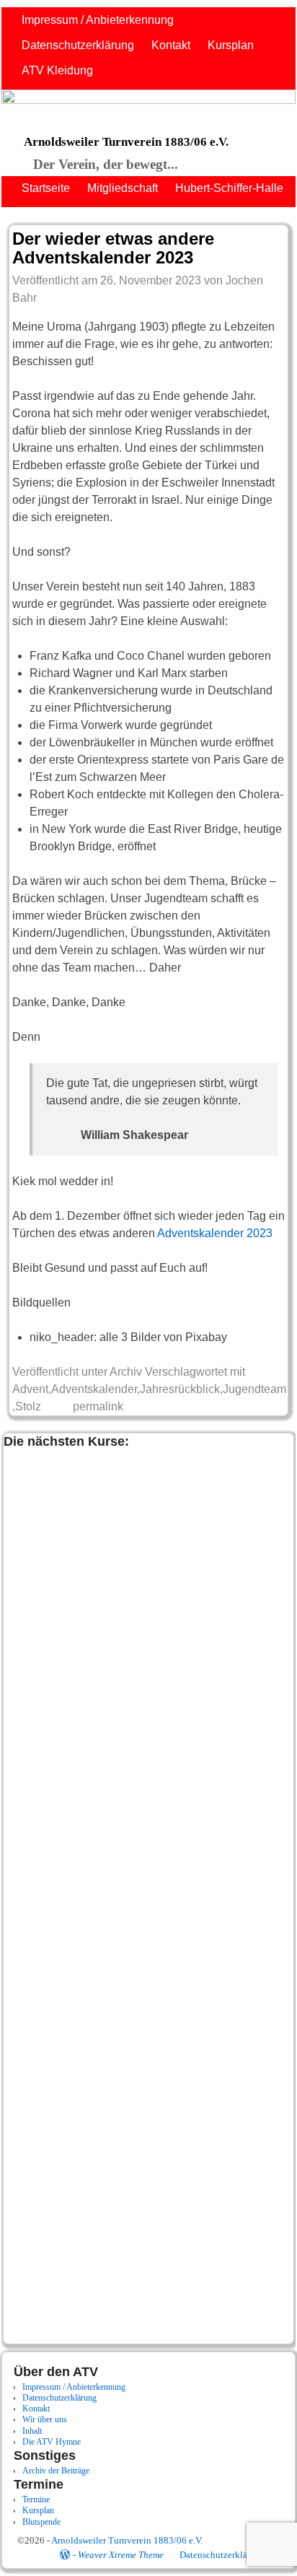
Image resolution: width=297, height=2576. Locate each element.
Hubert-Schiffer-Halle (229, 188)
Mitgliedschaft (123, 188)
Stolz (28, 1406)
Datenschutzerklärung (78, 45)
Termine (36, 2499)
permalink (98, 1406)
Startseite (46, 188)
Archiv (126, 1372)
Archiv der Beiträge (56, 2471)
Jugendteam (254, 1389)
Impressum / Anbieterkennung (98, 20)
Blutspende (41, 2522)
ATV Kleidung (57, 70)
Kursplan (231, 45)
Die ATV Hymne (52, 2442)
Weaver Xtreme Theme (121, 2555)
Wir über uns (45, 2419)
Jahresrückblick (180, 1389)
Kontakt (171, 45)
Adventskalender (94, 1389)
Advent (30, 1389)
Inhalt (32, 2431)
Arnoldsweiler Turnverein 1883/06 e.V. (126, 142)
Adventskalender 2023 (215, 1233)
